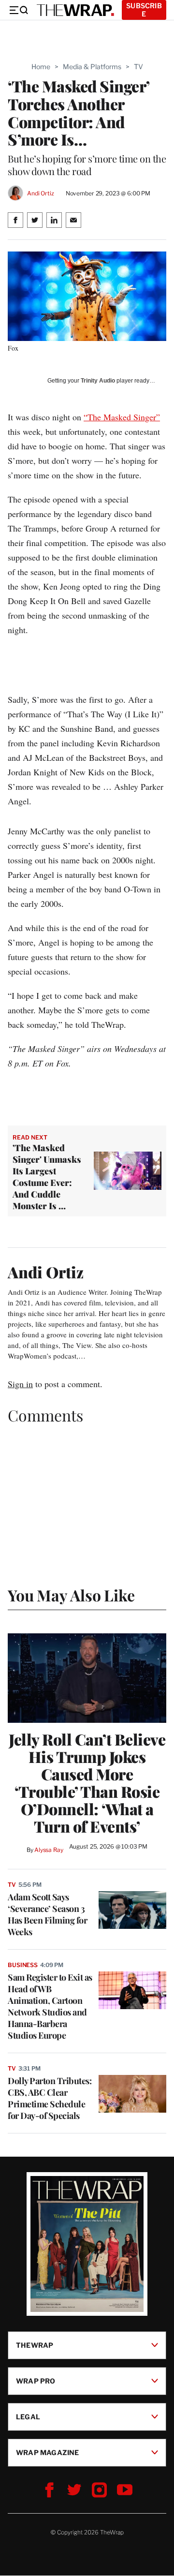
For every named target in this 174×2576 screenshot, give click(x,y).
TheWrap (35, 2345)
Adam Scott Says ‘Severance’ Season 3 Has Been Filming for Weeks (47, 1914)
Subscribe (144, 10)
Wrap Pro (36, 2381)
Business (23, 1965)
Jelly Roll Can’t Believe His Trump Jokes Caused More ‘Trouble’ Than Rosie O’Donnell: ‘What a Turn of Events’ (87, 1783)
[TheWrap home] (75, 10)
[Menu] (18, 10)
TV (138, 67)
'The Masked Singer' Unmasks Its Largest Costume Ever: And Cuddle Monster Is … (47, 1177)
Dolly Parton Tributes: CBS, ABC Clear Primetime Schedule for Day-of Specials (50, 2098)
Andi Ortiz (41, 193)
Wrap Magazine (48, 2452)
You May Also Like (71, 1595)
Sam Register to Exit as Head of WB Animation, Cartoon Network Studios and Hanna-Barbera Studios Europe (50, 2006)
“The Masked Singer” (122, 417)
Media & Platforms (92, 67)
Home (41, 67)
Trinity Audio (98, 381)
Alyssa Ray (49, 1850)
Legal (28, 2417)
